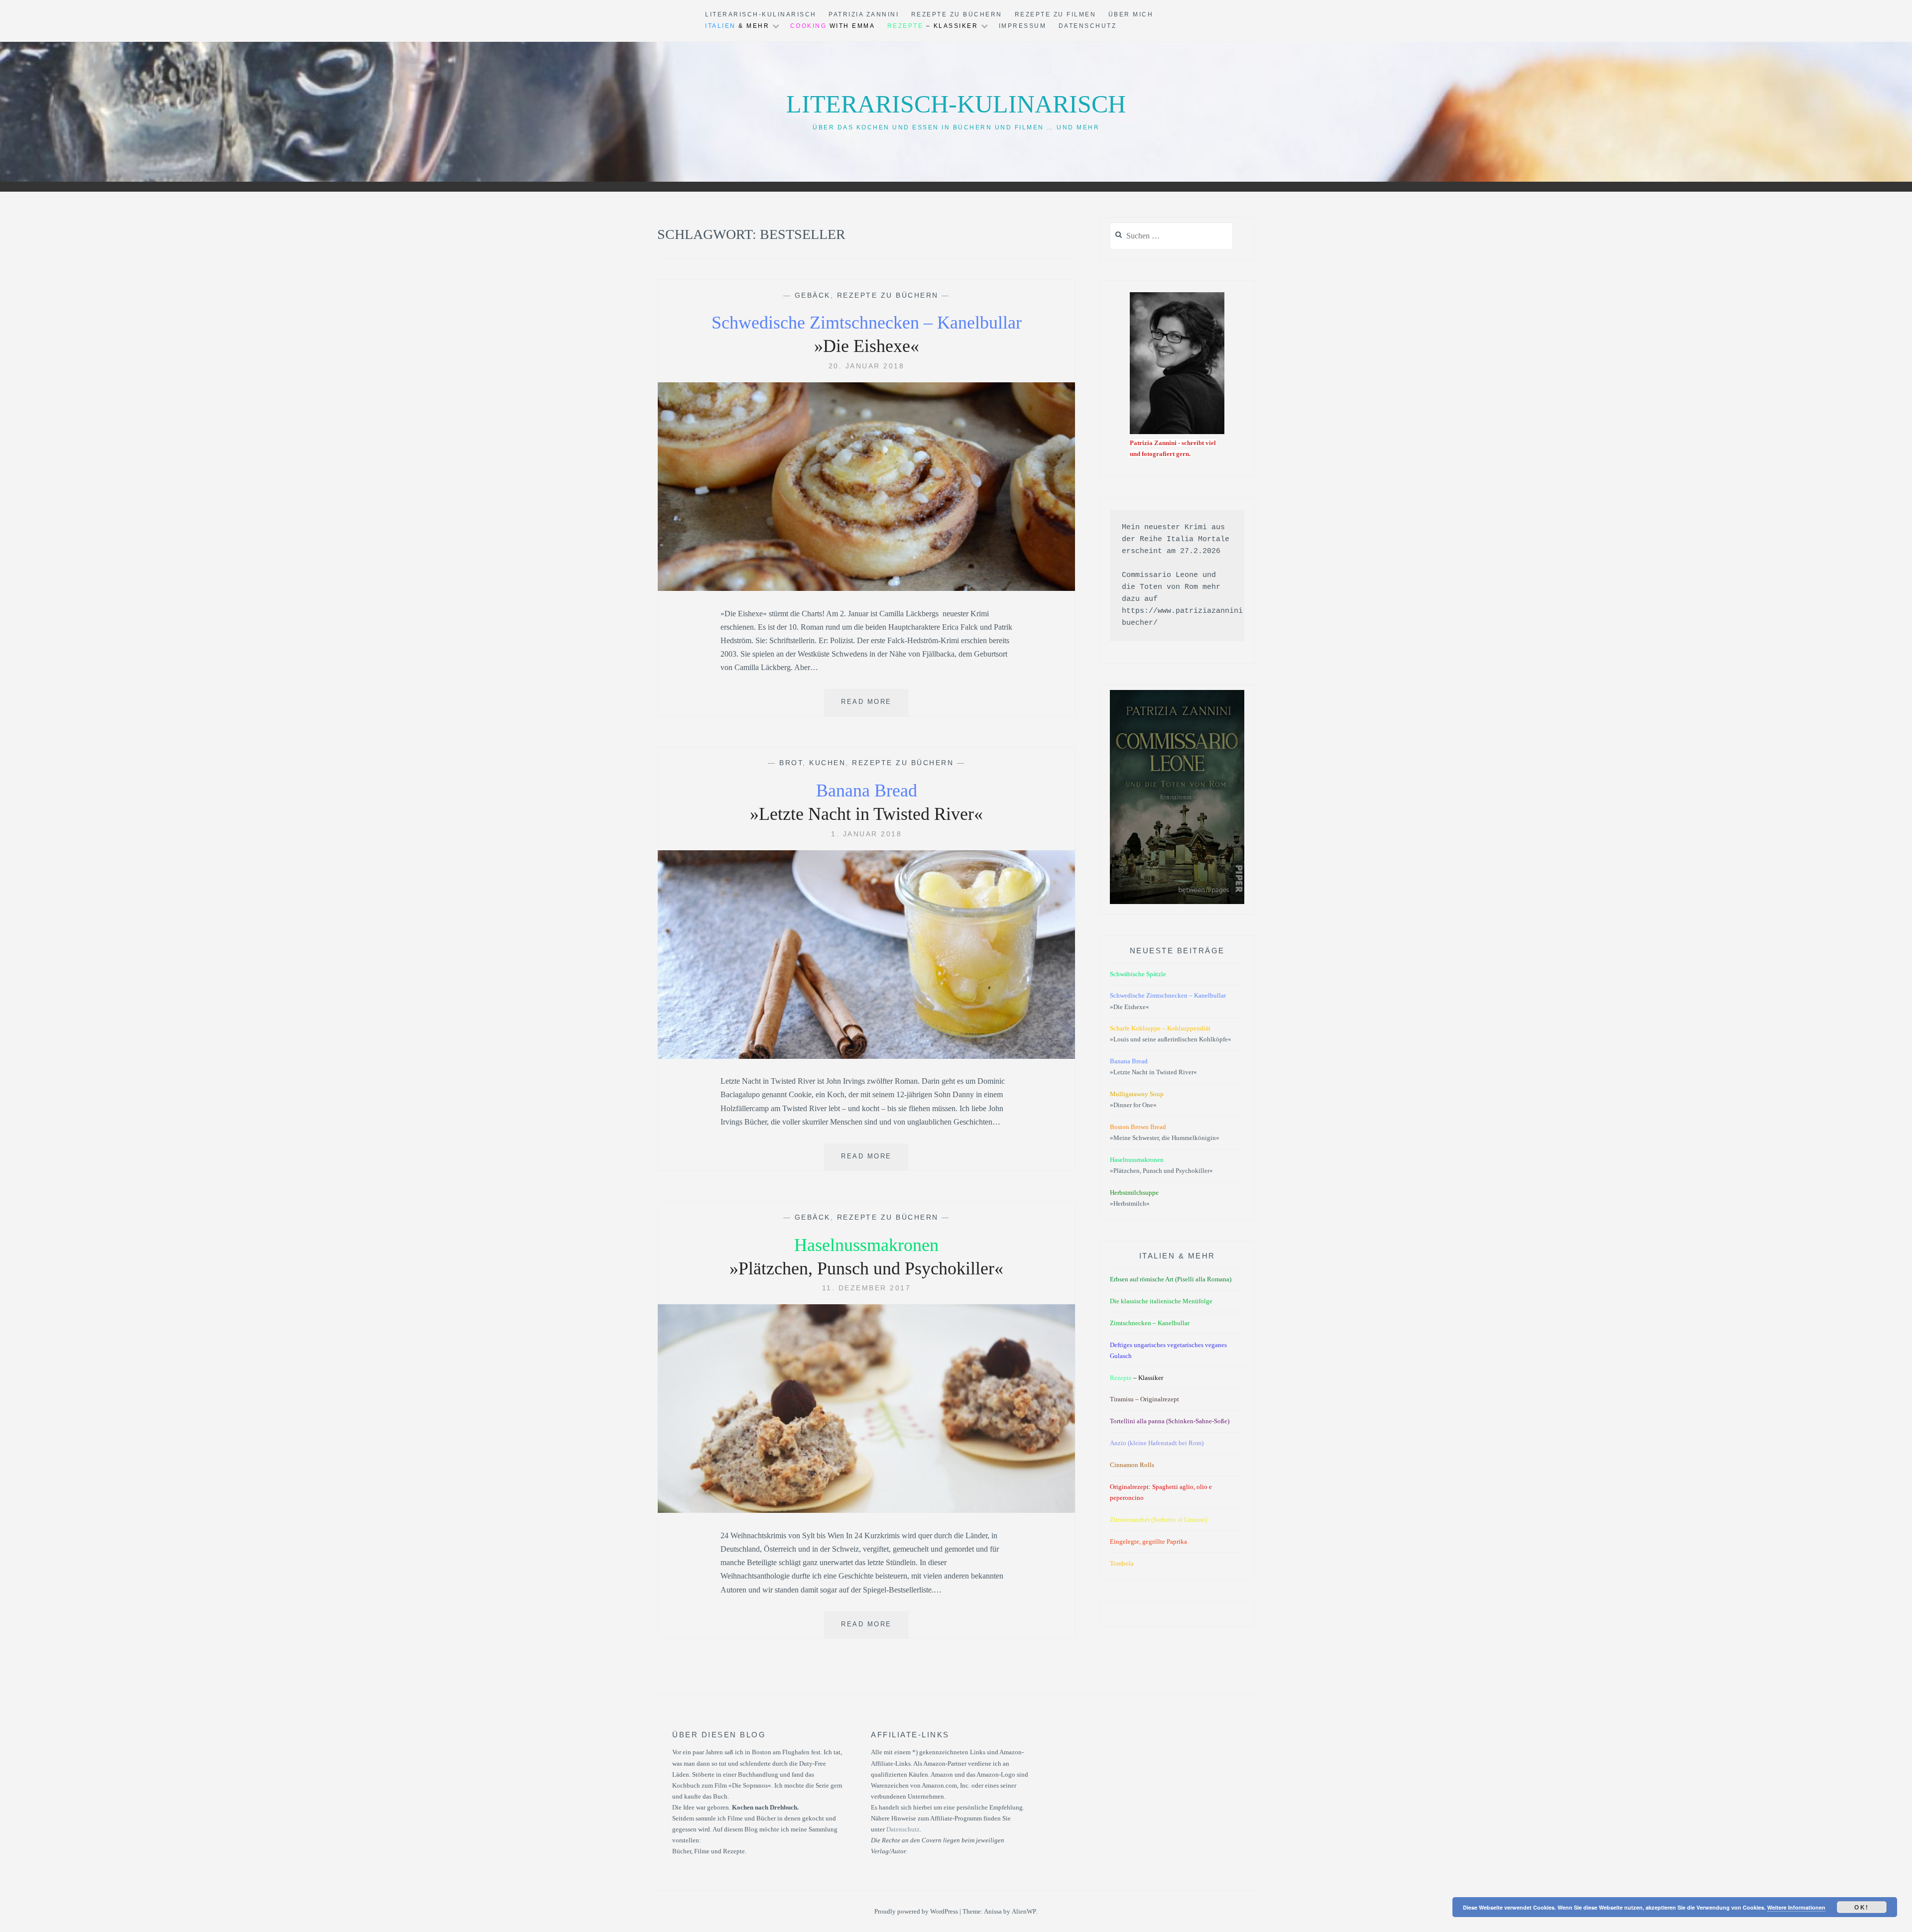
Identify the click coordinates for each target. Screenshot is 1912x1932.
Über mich (1131, 14)
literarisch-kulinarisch (761, 14)
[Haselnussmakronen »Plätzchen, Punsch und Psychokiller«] (866, 1510)
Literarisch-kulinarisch (956, 104)
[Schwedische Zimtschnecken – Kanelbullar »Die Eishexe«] (866, 588)
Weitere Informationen (1796, 1907)
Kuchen (827, 763)
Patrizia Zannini (864, 14)
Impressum (1023, 26)
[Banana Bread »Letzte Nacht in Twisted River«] (866, 1056)
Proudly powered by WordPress (916, 1911)
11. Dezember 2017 (867, 1288)
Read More (875, 707)
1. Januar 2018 (866, 834)
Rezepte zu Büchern (957, 14)
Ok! (1862, 1907)
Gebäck (813, 295)
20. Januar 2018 (867, 366)
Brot (791, 763)
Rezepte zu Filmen (1056, 14)
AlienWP (1024, 1911)
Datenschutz (1088, 26)
